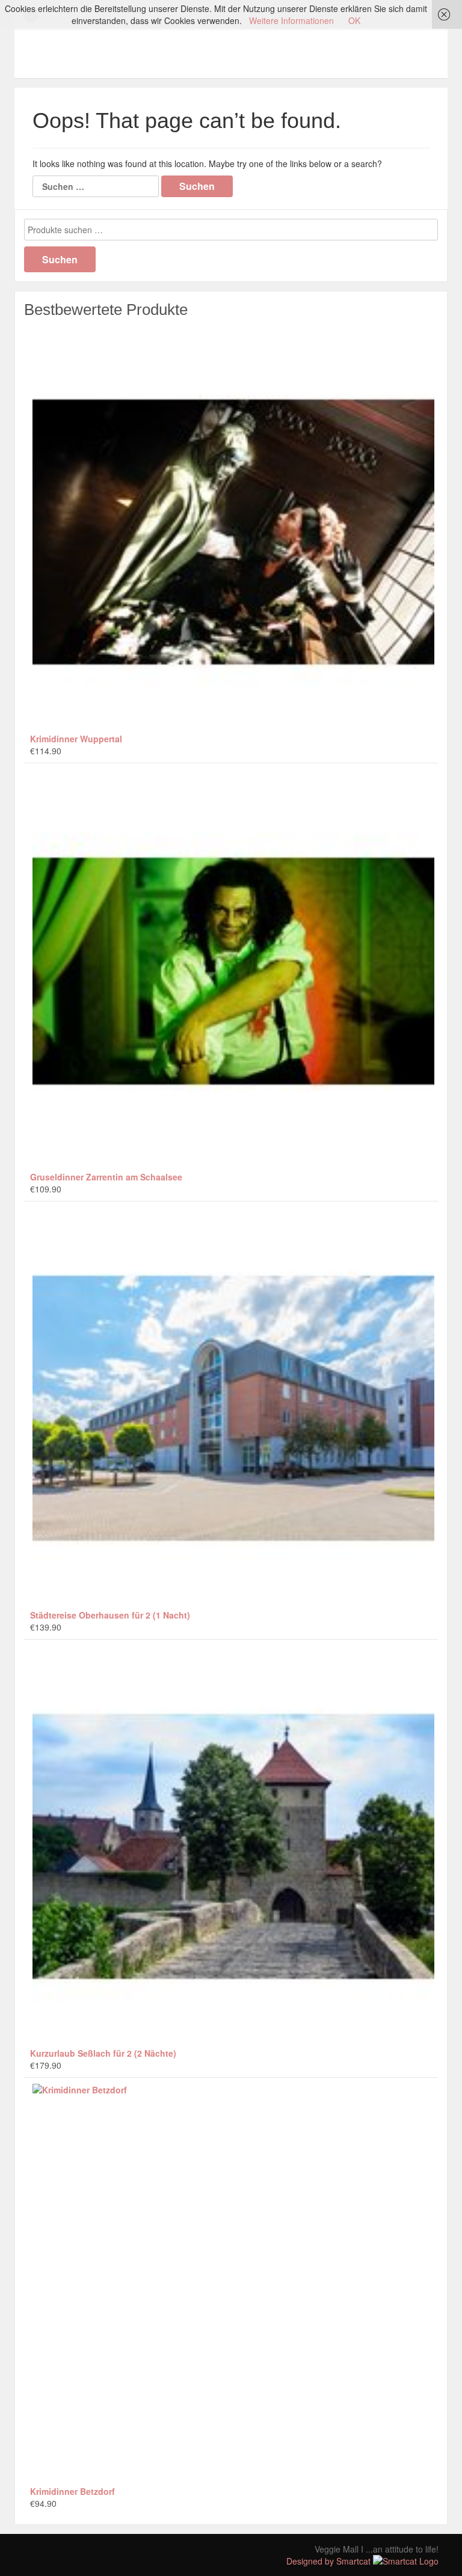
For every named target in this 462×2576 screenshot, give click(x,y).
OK (354, 20)
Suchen (60, 259)
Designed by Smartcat (330, 2561)
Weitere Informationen (291, 20)
